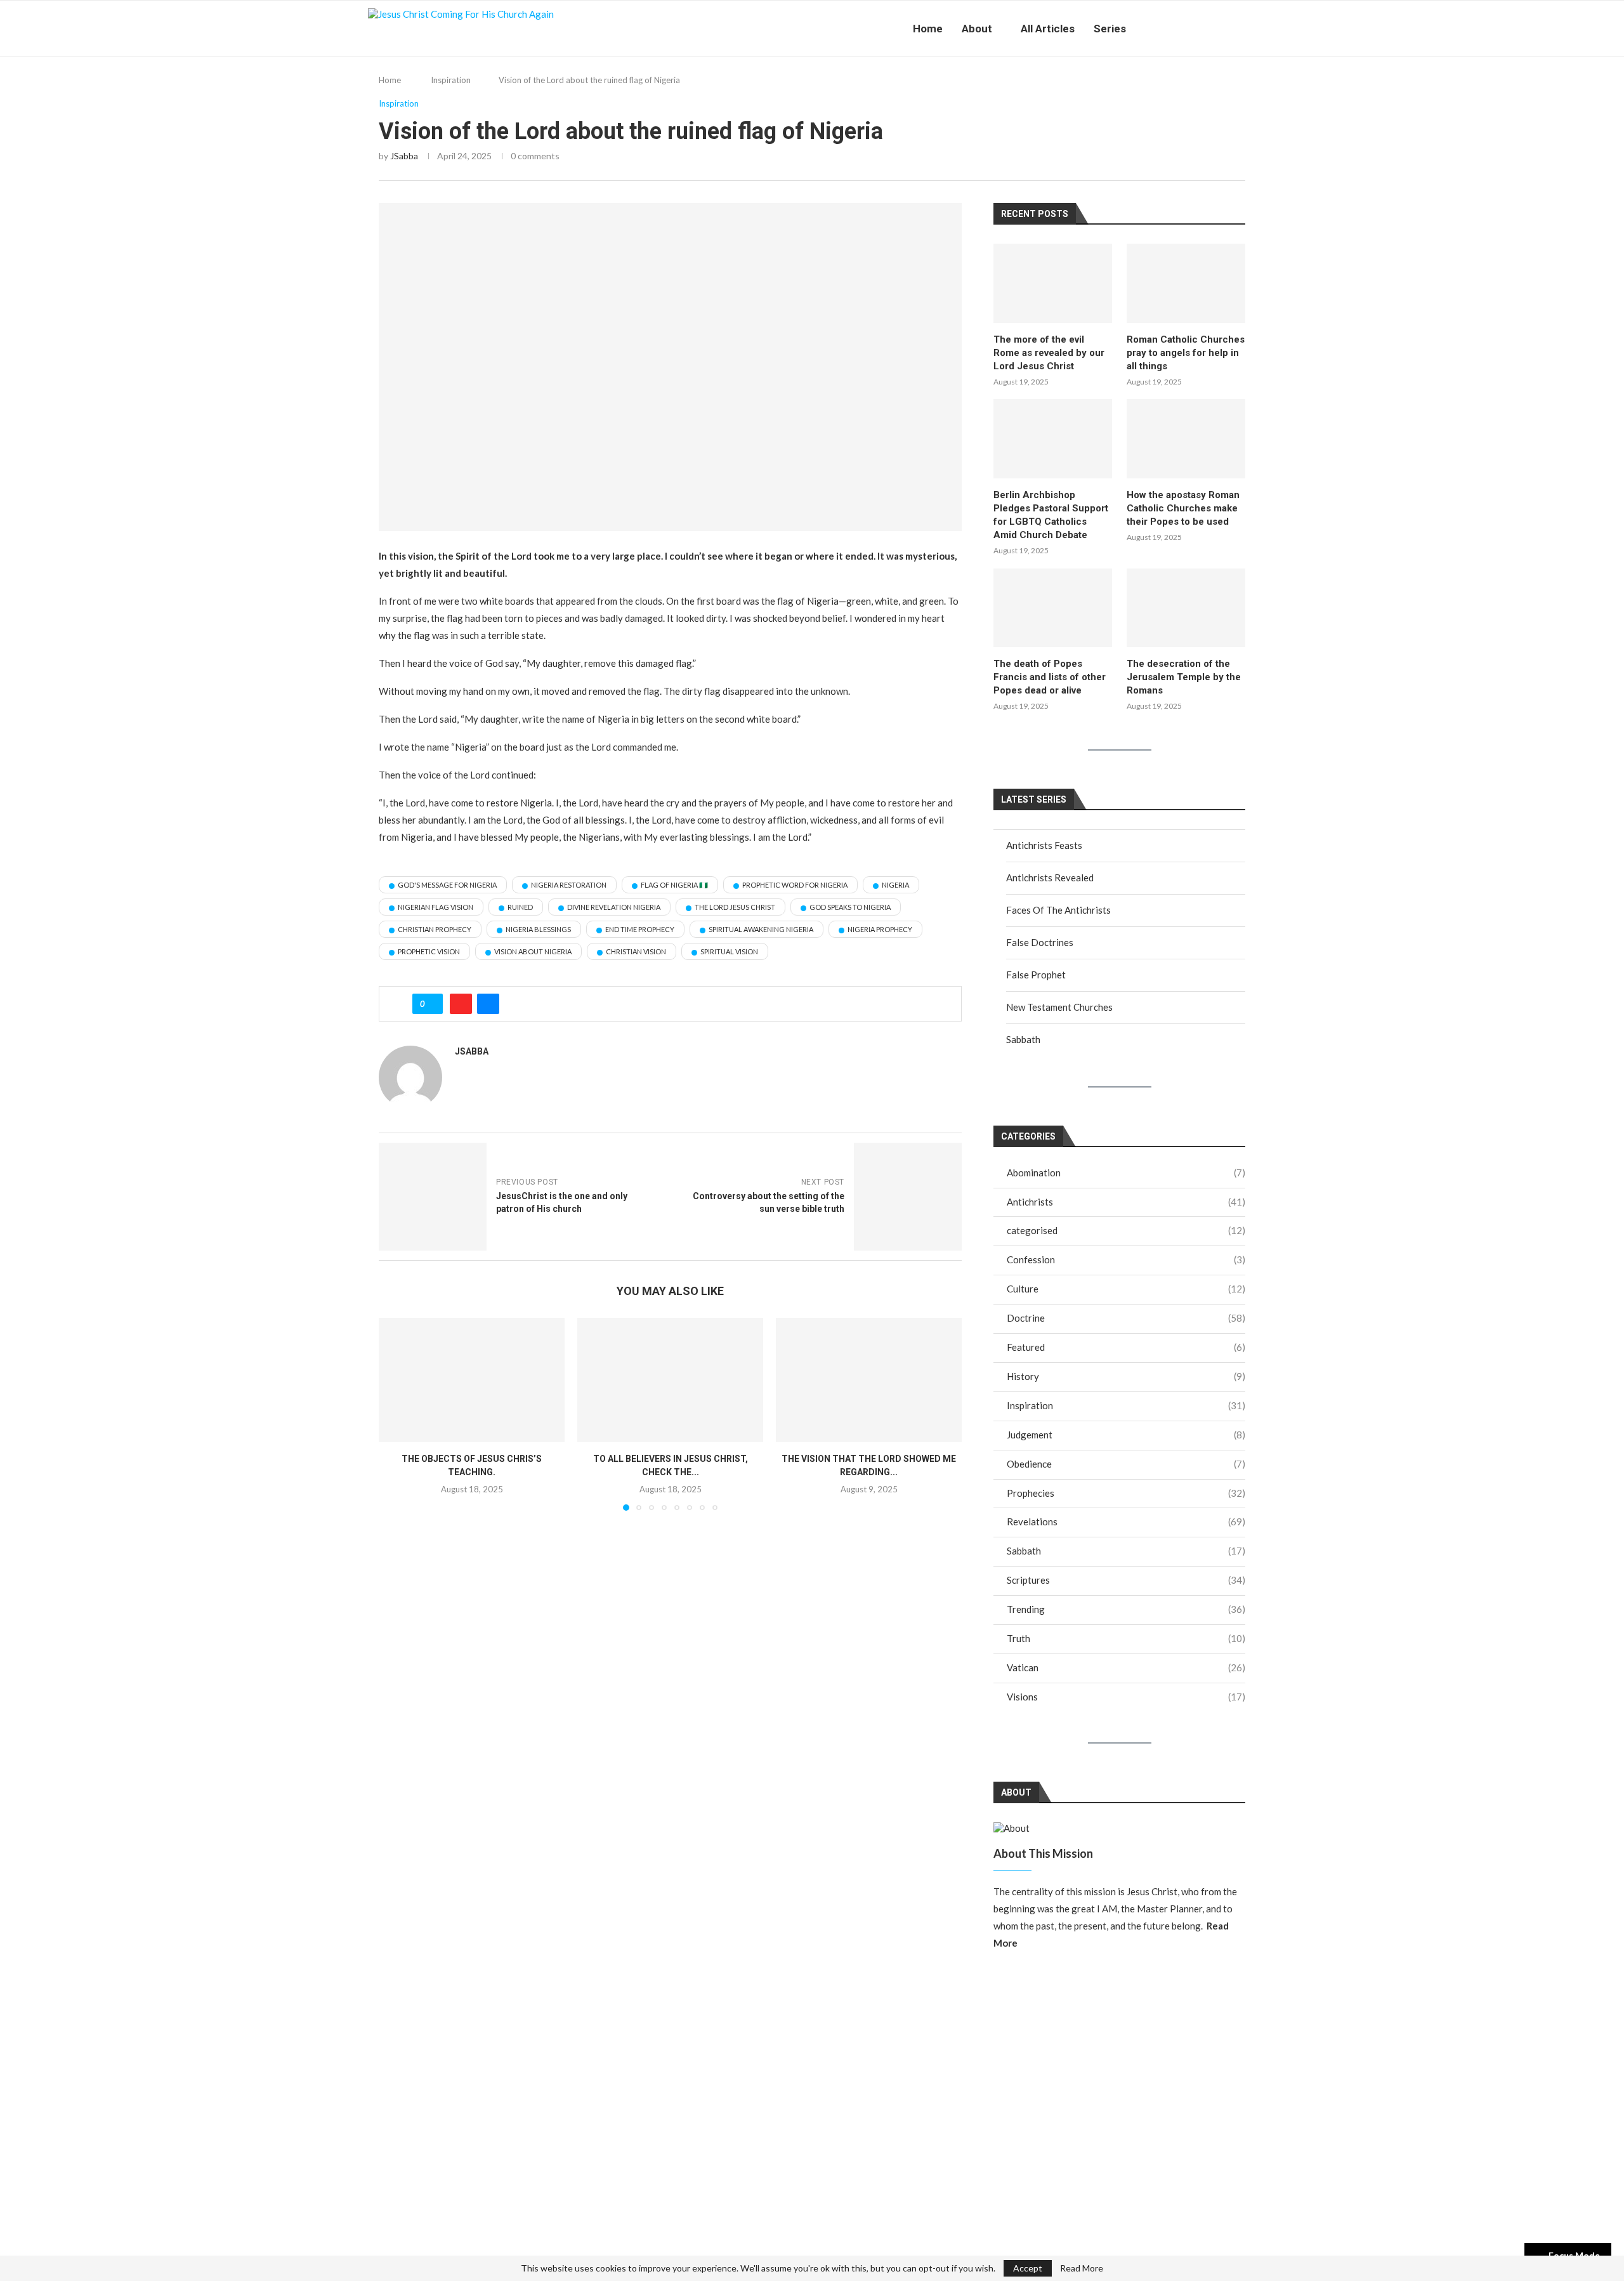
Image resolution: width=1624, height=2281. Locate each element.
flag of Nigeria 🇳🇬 (674, 885)
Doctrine (1126, 1318)
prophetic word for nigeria (795, 885)
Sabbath (1023, 1039)
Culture (1126, 1289)
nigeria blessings (538, 929)
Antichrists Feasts (1044, 845)
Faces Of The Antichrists (1058, 910)
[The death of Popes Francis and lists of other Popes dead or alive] (1053, 608)
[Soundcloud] (1230, 29)
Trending (1126, 1609)
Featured (1126, 1347)
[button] (396, 1414)
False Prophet (1036, 975)
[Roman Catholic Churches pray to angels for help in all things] (1186, 283)
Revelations (1126, 1522)
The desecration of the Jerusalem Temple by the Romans (1184, 677)
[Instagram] (1177, 29)
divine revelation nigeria (614, 907)
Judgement (1126, 1435)
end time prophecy (640, 929)
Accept (1028, 2268)
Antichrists (1126, 1202)
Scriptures (1126, 1580)
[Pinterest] (1190, 29)
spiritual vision (729, 951)
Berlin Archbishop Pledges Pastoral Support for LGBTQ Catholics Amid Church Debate (1051, 515)
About (977, 29)
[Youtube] (1217, 29)
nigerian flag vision (435, 907)
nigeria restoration (569, 885)
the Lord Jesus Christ (735, 907)
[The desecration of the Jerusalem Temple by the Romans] (1186, 608)
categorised (1126, 1230)
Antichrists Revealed (1050, 878)
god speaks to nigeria (850, 907)
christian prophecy (435, 929)
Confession (1126, 1259)
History (1126, 1376)
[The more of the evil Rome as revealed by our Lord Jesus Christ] (1053, 283)
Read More (1082, 2268)
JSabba (404, 156)
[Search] (1250, 29)
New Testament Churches (1059, 1007)
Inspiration (451, 80)
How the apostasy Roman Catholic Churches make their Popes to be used (1183, 508)
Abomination (1126, 1173)
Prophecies (1126, 1493)
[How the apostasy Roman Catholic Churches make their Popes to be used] (1186, 438)
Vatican (1126, 1667)
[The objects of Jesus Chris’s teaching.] (472, 1380)
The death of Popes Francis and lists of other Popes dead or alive (1050, 677)
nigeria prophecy (880, 929)
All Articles (1048, 29)
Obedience (1126, 1464)
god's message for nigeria (447, 885)
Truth (1126, 1638)
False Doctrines (1040, 942)
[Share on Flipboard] (461, 1004)
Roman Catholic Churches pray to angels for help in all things (1186, 353)
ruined (520, 907)
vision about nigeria (533, 951)
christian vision (636, 951)
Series (1110, 29)
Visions (1126, 1697)
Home (928, 29)
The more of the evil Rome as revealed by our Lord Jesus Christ (1049, 353)
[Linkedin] (1204, 29)
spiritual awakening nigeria (761, 929)
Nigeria (895, 885)
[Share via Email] (488, 1004)
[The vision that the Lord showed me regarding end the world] (869, 1380)
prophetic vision (429, 951)
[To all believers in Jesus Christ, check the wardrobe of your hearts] (670, 1380)
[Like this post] (432, 1004)
